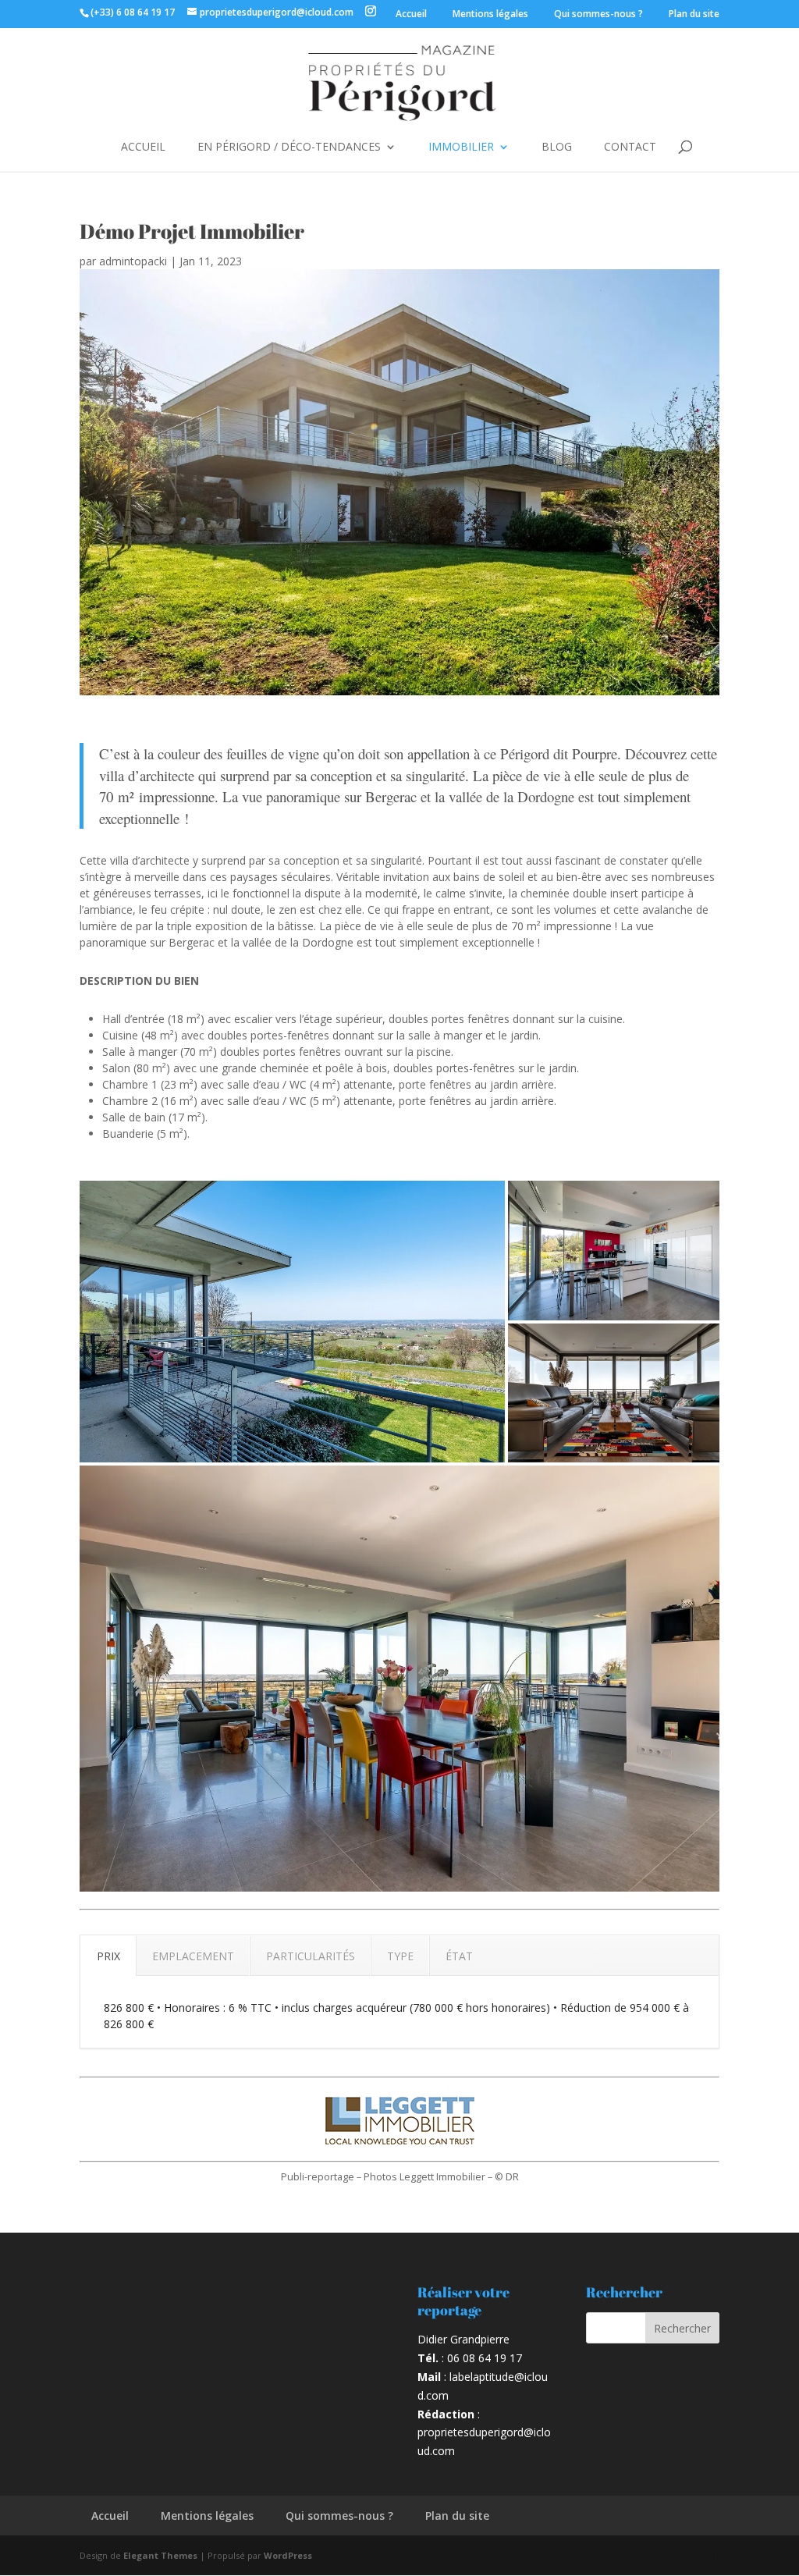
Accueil (411, 14)
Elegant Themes (160, 2555)
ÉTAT (459, 1956)
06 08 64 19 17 (485, 2358)
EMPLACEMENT (193, 1956)
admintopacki (133, 261)
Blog (557, 147)
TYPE (400, 1956)
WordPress (288, 2555)
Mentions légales (490, 14)
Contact (630, 147)
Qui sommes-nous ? (598, 14)
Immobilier (461, 147)
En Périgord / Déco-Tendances (289, 147)
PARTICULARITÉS (311, 1956)
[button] (292, 1322)
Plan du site (694, 14)
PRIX (108, 1956)
